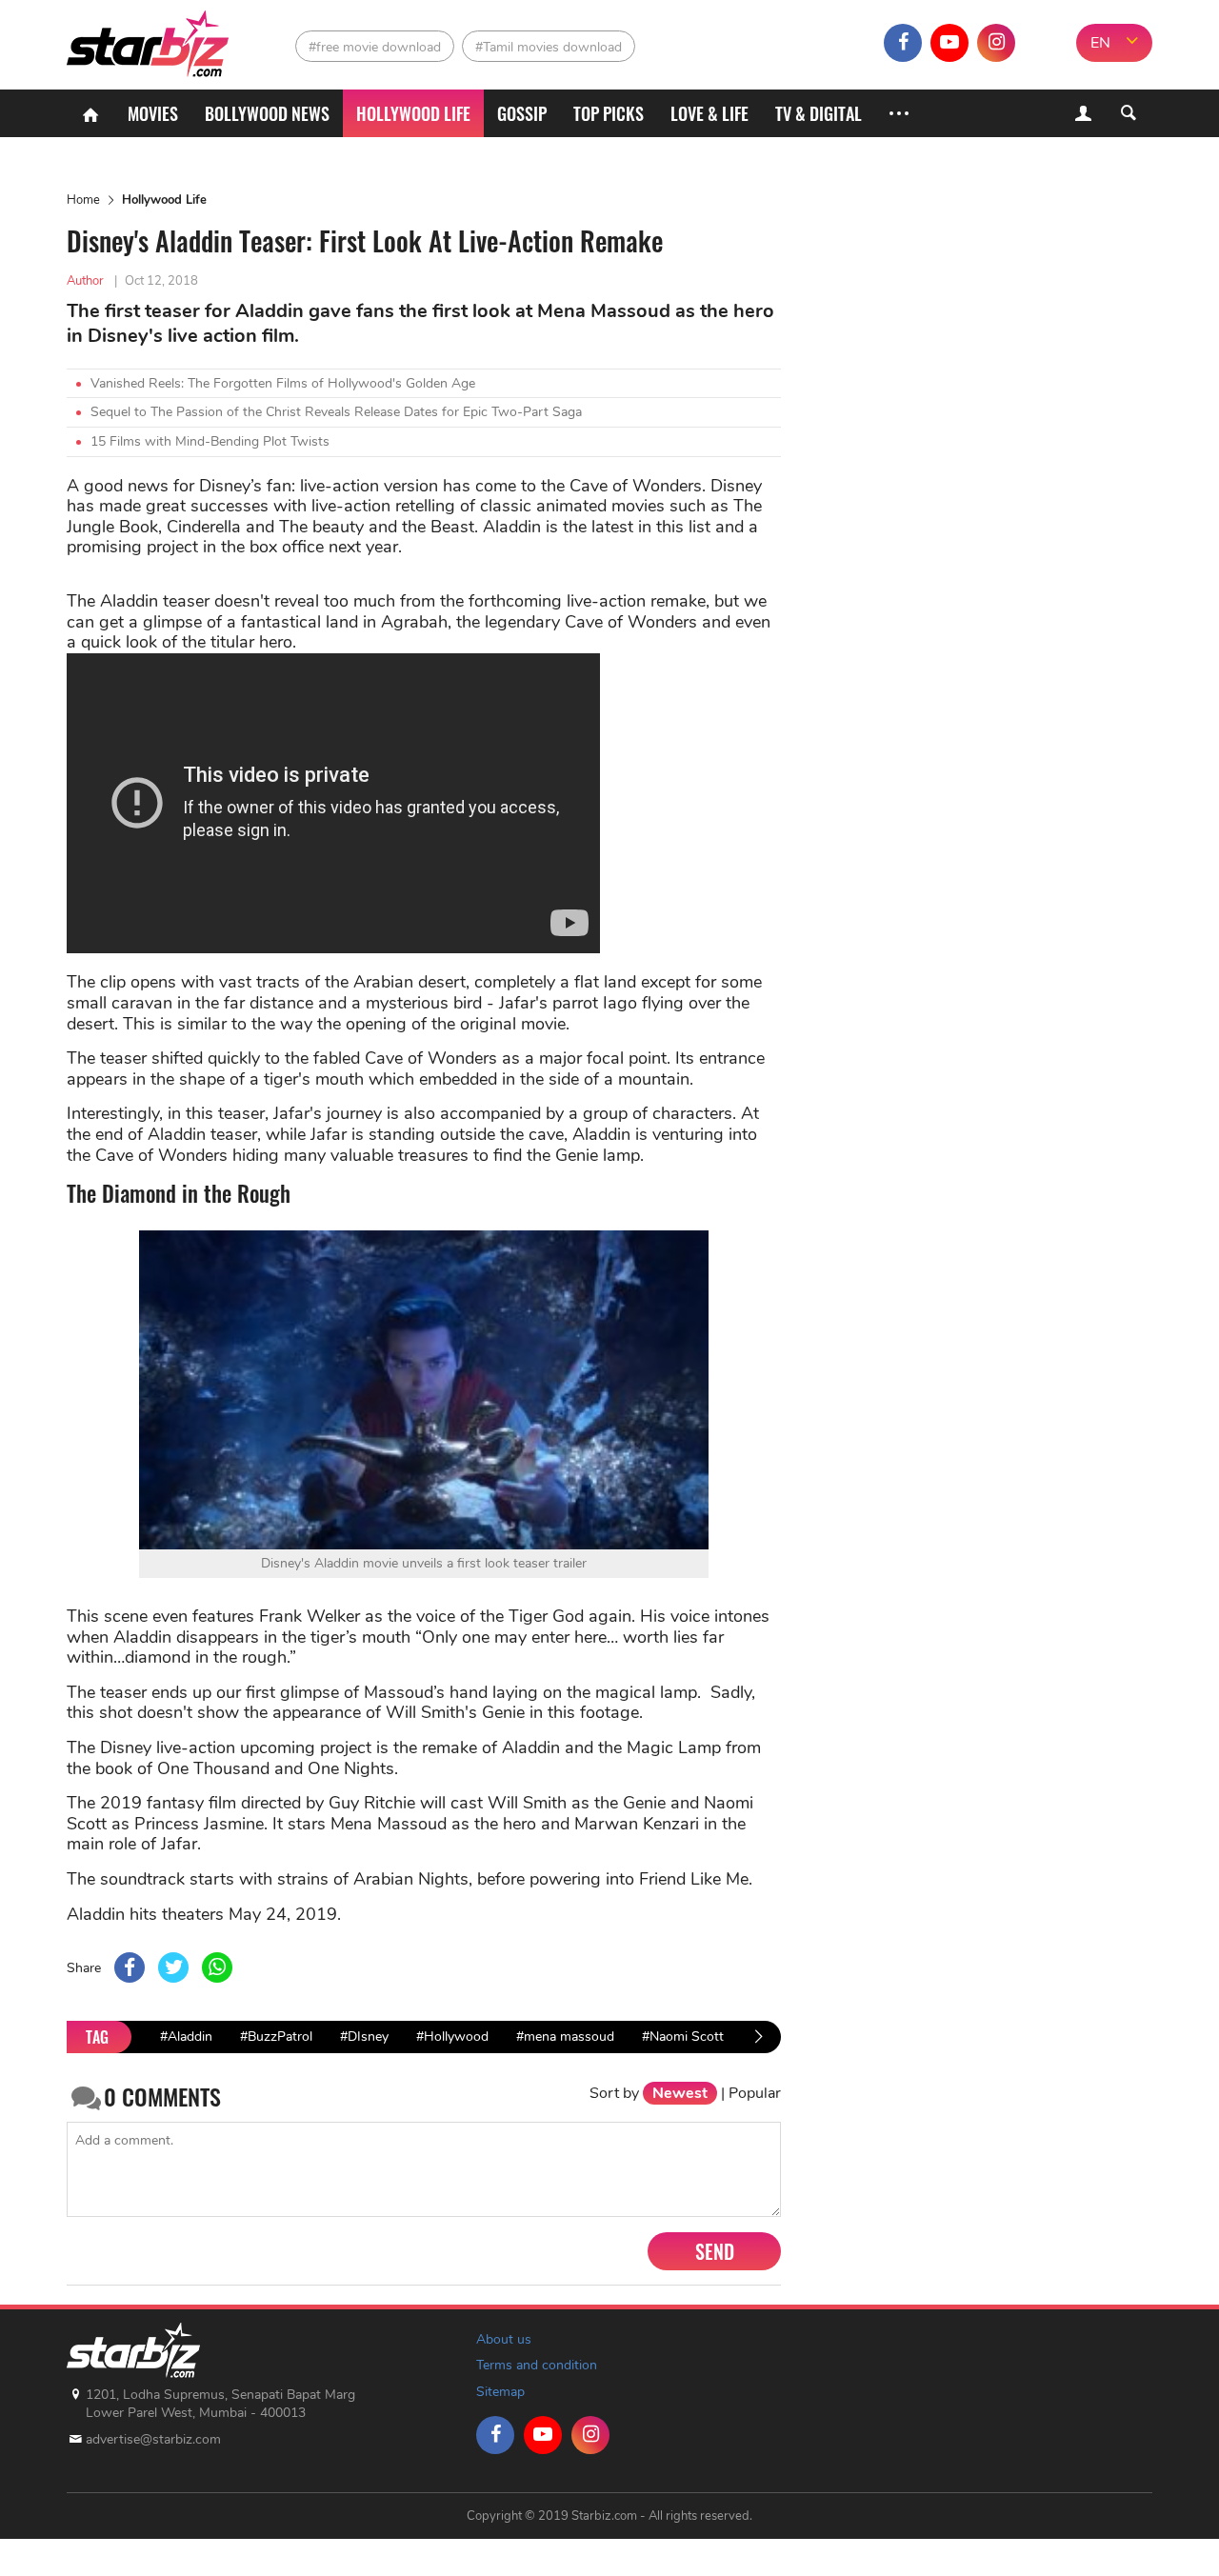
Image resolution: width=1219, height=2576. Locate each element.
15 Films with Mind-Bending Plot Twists (210, 441)
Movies (153, 113)
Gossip (522, 113)
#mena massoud (565, 2037)
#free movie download (375, 47)
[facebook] (903, 43)
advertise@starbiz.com (153, 2439)
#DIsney (364, 2037)
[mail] (1043, 43)
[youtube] (949, 43)
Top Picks (609, 113)
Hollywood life (413, 113)
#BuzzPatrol (276, 2037)
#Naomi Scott (683, 2037)
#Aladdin (186, 2037)
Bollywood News (267, 113)
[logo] (150, 39)
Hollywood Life (164, 200)
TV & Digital (819, 113)
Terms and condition (537, 2365)
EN (1100, 43)
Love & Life (709, 113)
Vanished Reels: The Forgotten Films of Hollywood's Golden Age (283, 383)
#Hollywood (452, 2037)
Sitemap (500, 2392)
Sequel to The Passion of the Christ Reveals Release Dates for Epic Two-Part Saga (336, 412)
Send (715, 2251)
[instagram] (996, 43)
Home (83, 200)
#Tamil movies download (549, 47)
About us (504, 2339)
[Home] (90, 113)
